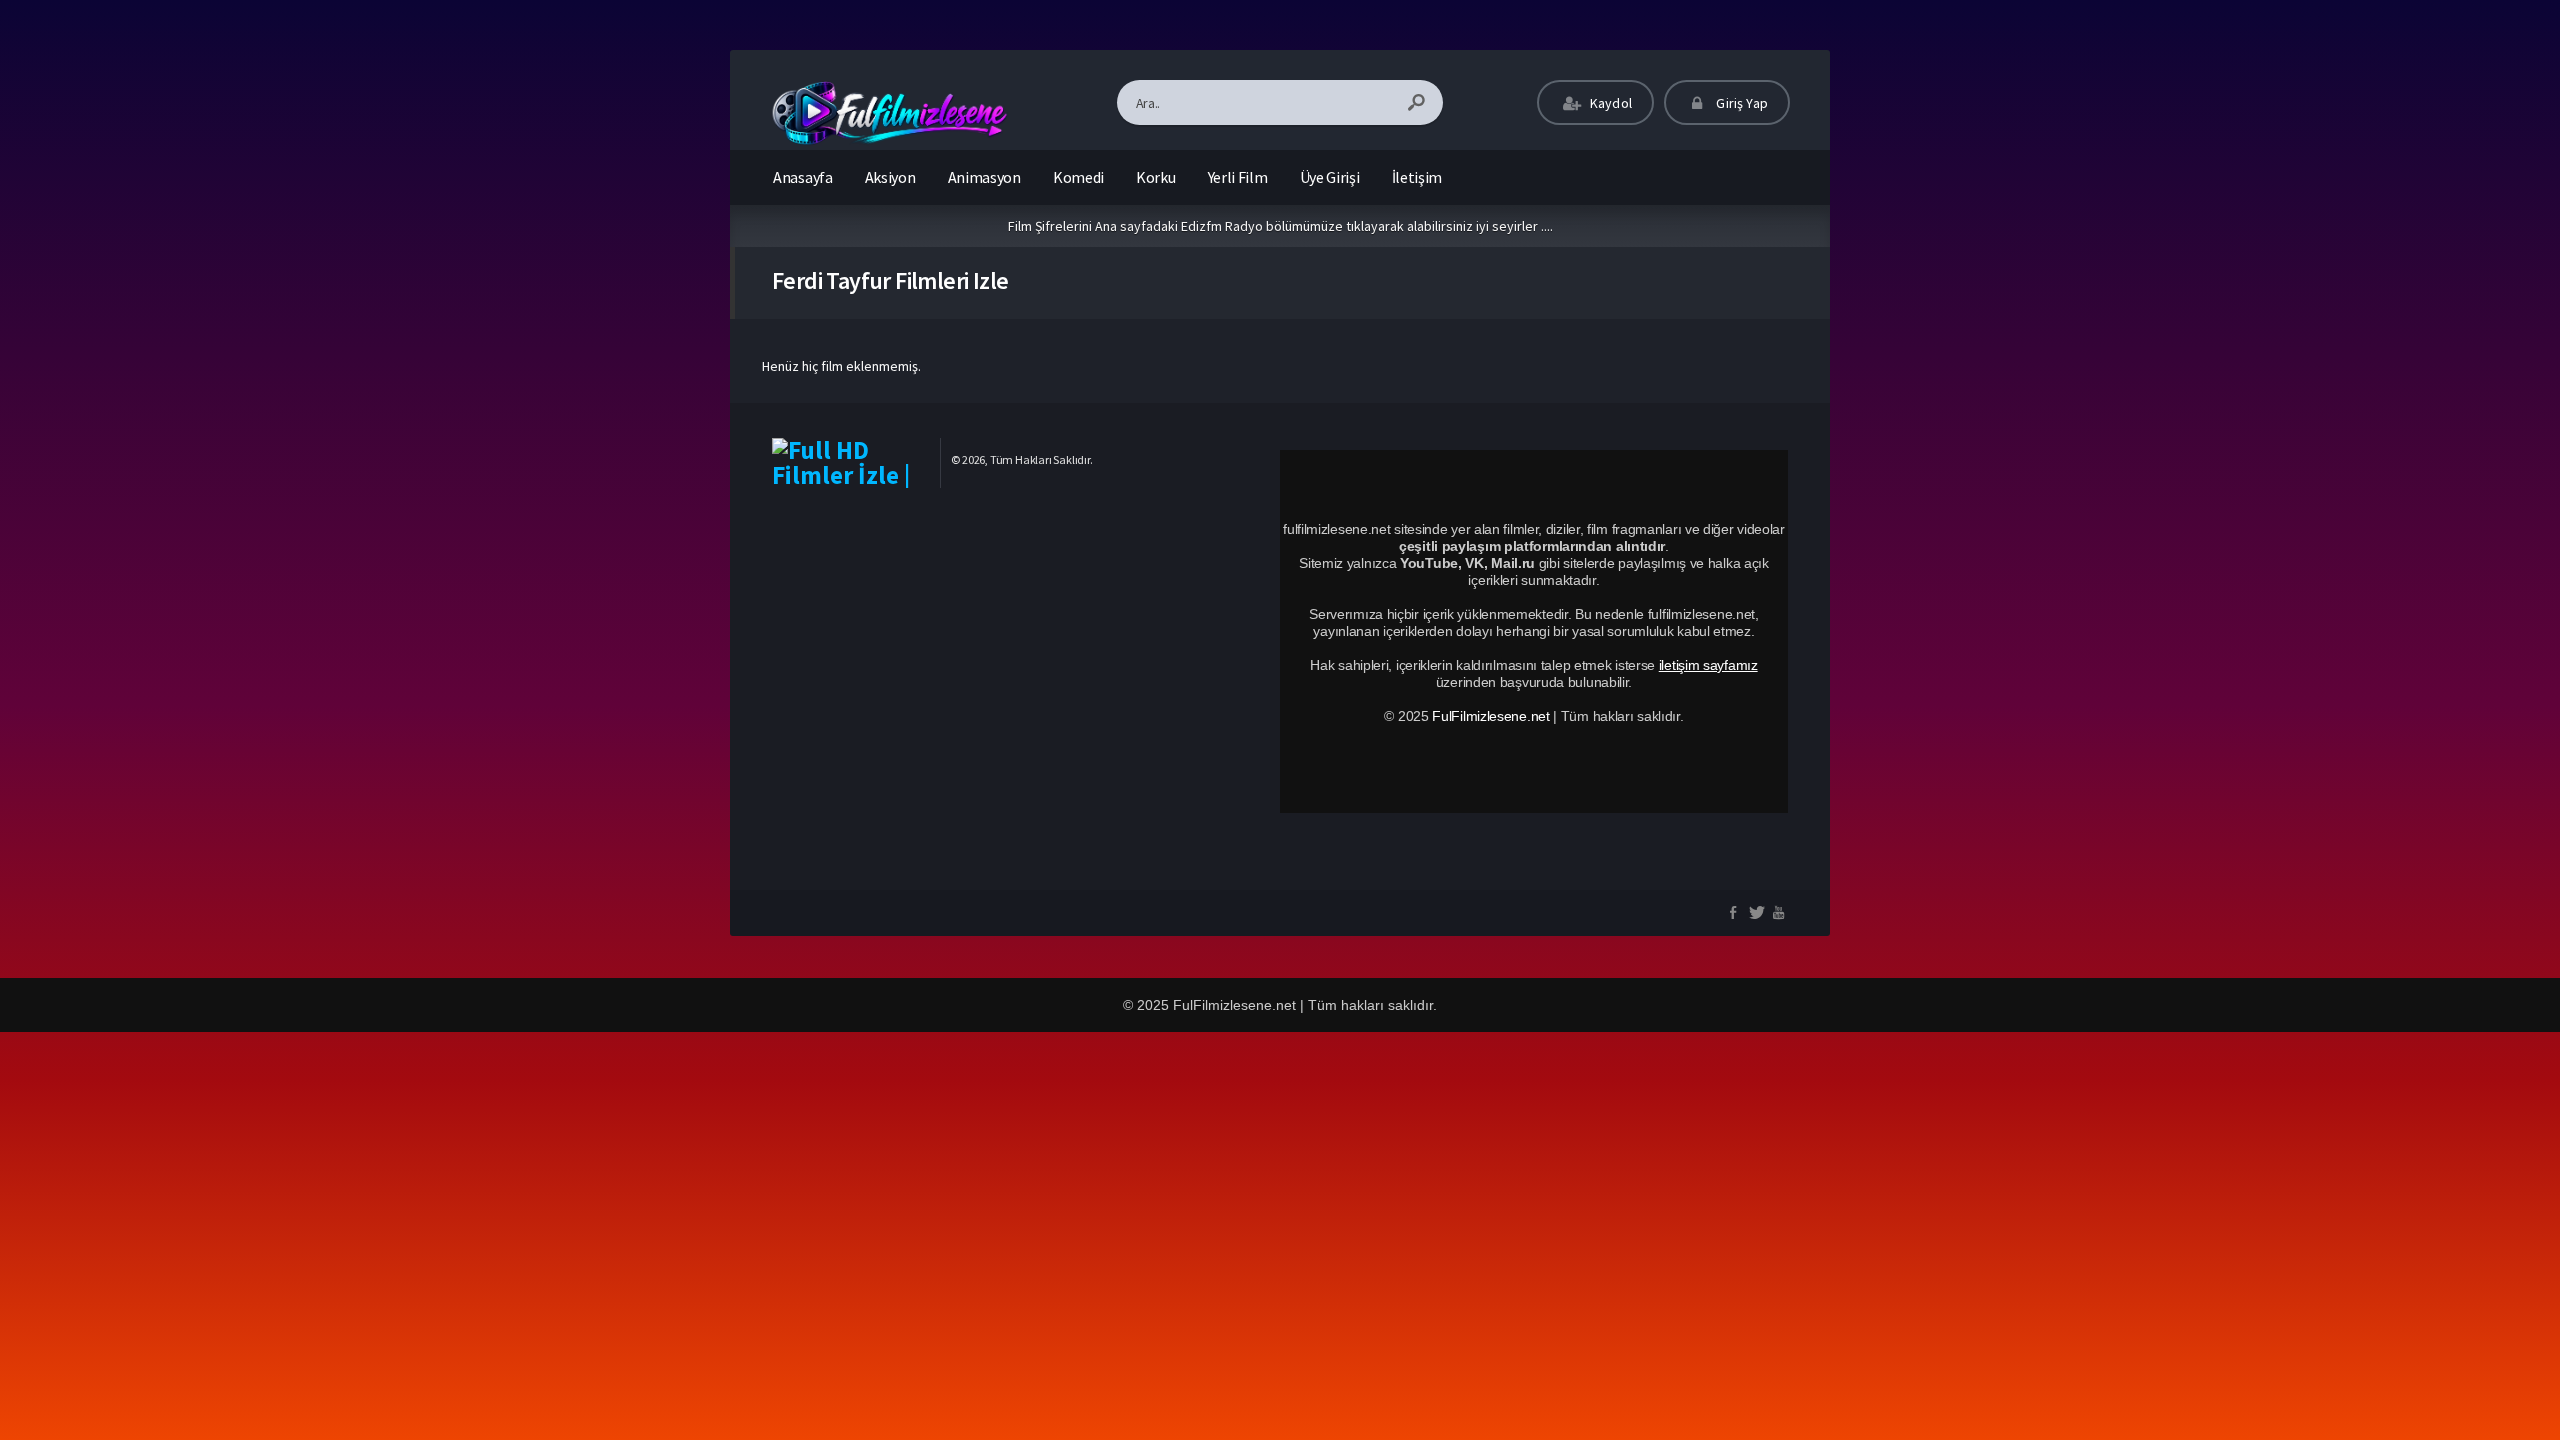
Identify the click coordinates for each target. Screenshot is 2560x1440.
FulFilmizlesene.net (1490, 716)
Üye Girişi (1330, 177)
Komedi (1078, 177)
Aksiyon (890, 177)
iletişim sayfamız (1708, 665)
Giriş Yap (1740, 103)
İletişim (1417, 177)
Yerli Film (1238, 177)
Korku (1156, 177)
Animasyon (984, 177)
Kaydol (1609, 103)
